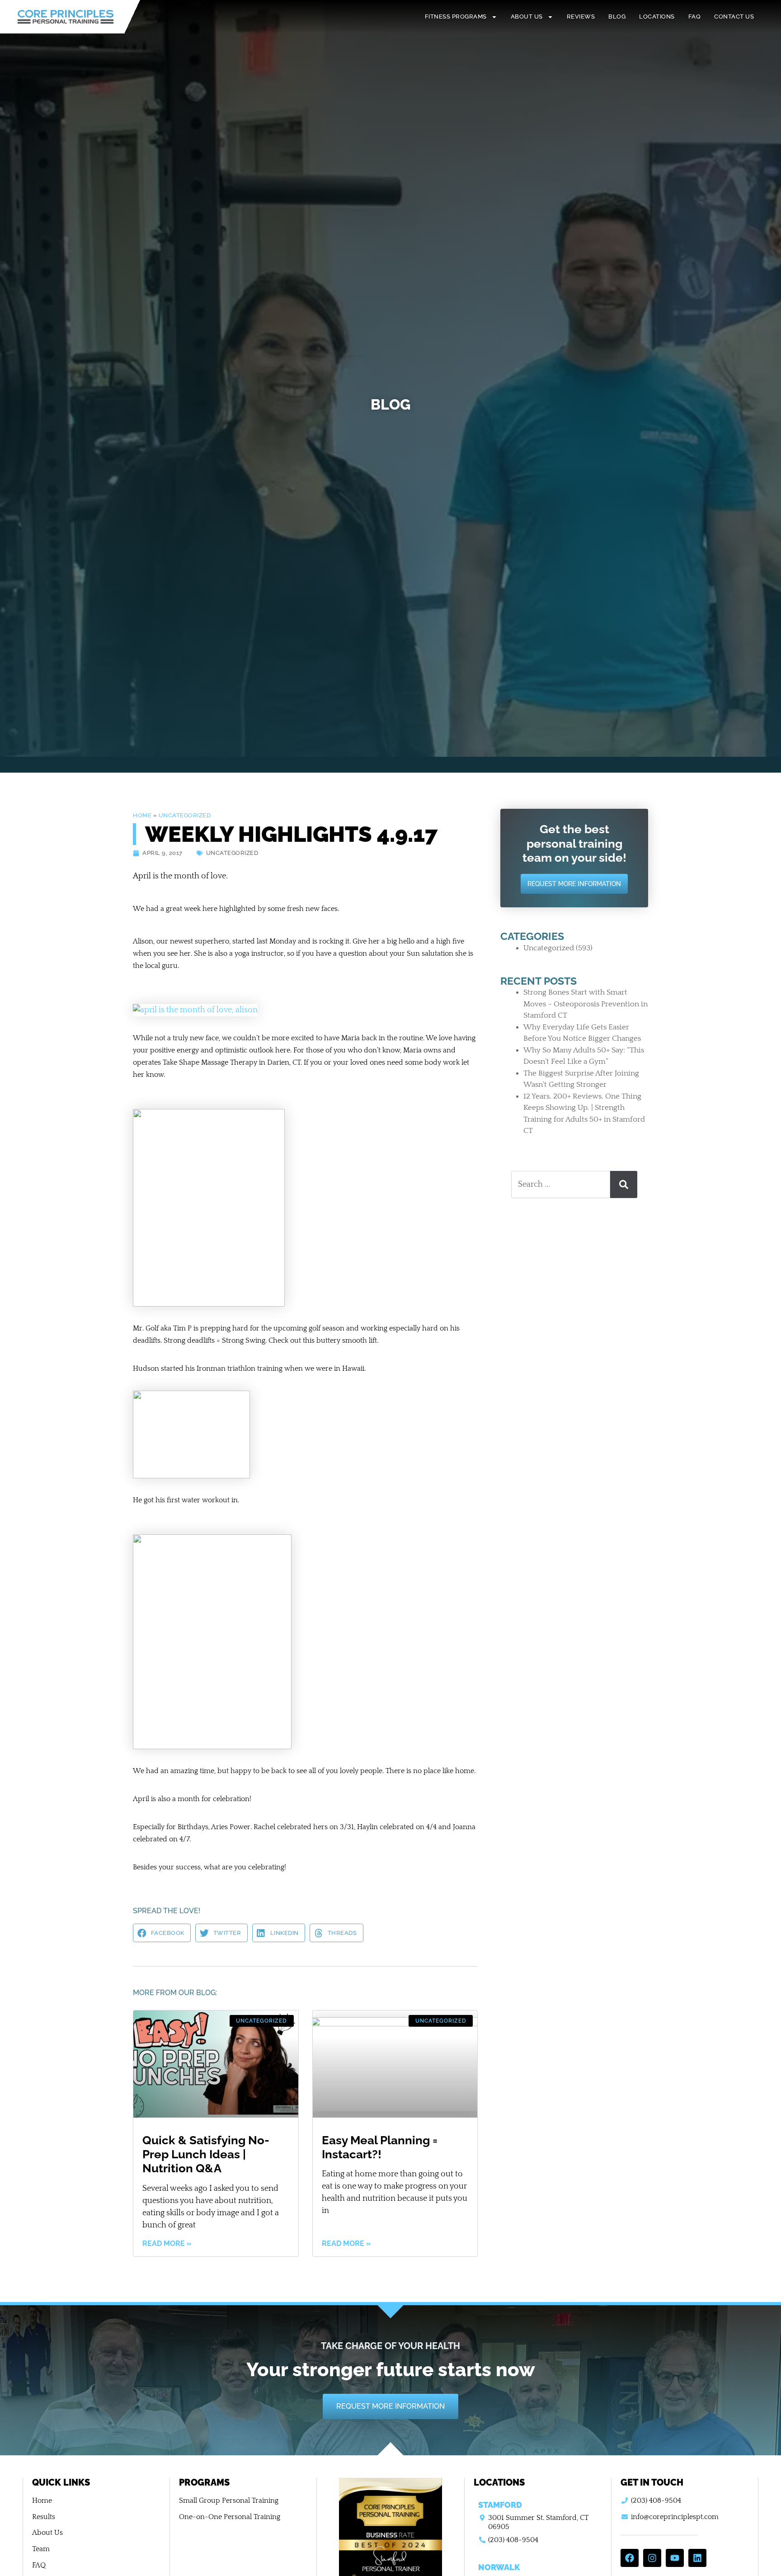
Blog (617, 17)
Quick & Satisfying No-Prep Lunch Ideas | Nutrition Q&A (206, 2154)
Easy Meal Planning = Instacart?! (380, 2147)
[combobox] (561, 1184)
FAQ (695, 17)
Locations (657, 17)
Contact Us (734, 17)
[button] (162, 1933)
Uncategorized (185, 815)
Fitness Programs (456, 17)
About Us (527, 17)
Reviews (581, 17)
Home (142, 815)
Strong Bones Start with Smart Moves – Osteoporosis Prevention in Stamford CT (586, 1004)
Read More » (167, 2244)
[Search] (624, 1184)
